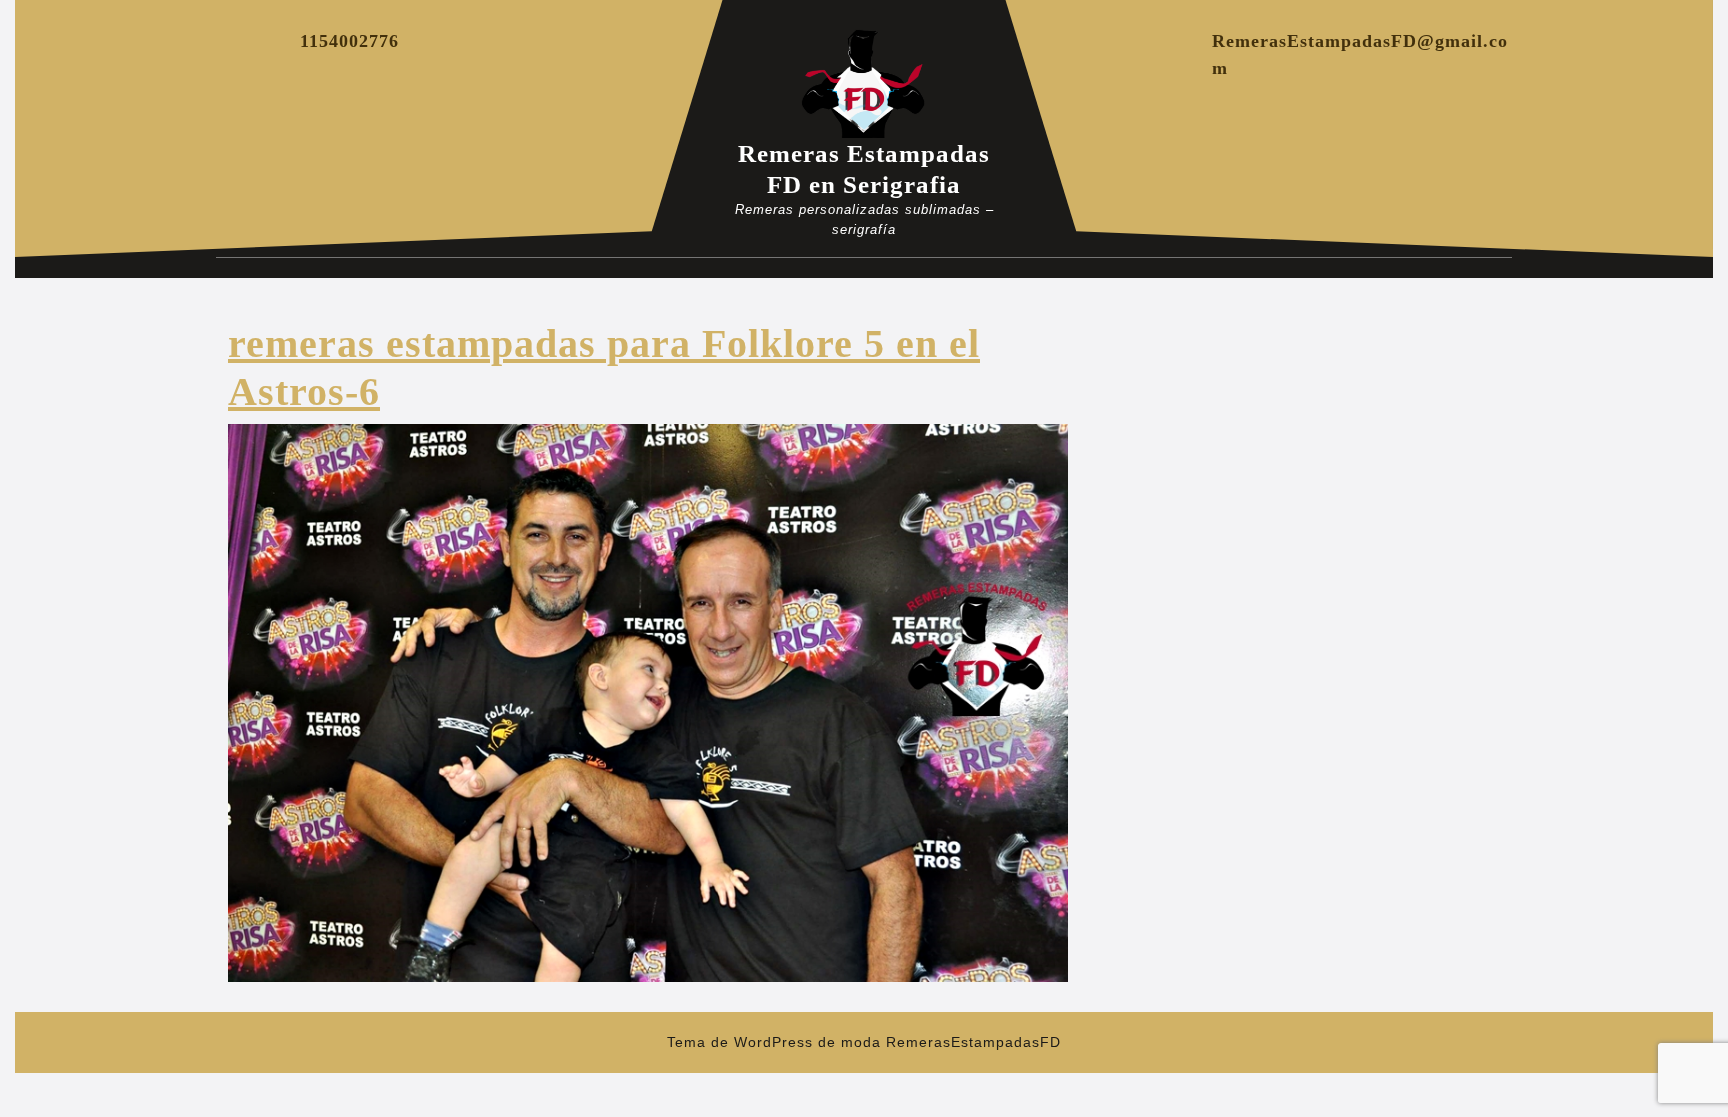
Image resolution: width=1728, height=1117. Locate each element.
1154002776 (349, 41)
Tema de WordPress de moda (774, 1042)
